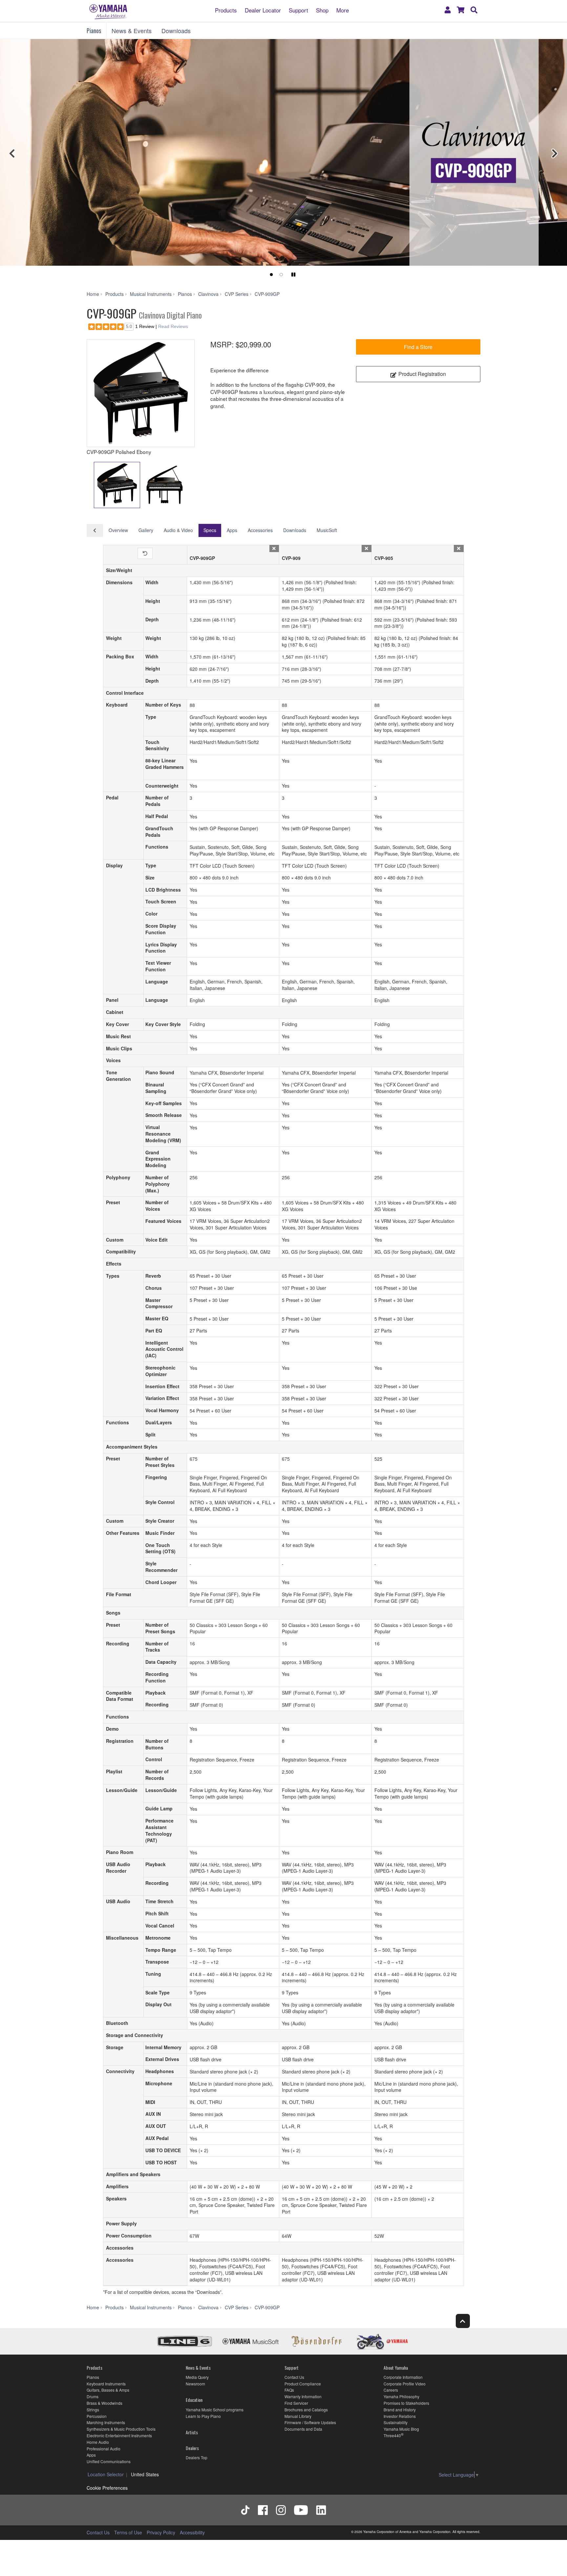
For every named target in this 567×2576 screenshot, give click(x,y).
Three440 (392, 2435)
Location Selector (106, 2474)
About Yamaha (396, 2368)
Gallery (146, 530)
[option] (141, 393)
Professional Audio (104, 2449)
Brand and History (400, 2410)
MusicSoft (327, 530)
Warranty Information (303, 2396)
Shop (322, 10)
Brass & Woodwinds (105, 2403)
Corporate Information (403, 2377)
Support (298, 10)
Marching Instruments (106, 2422)
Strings (93, 2410)
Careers (391, 2390)
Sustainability (396, 2422)
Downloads (176, 31)
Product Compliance (303, 2384)
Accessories (260, 530)
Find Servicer (296, 2403)
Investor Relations (400, 2416)
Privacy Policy (161, 2532)
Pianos (94, 31)
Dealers (192, 2448)
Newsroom (195, 2384)
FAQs (289, 2390)
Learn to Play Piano (203, 2416)
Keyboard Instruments (106, 2384)
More (343, 10)
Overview (118, 530)
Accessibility (192, 2532)
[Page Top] (463, 2321)
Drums (93, 2396)
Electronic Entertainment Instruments (119, 2435)
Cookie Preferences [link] (107, 2488)
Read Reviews (173, 326)
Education (194, 2400)
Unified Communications (109, 2461)
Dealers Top (197, 2457)
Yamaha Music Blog (401, 2429)
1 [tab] (271, 275)
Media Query (197, 2377)
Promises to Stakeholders (406, 2403)
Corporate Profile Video (405, 2384)
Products (226, 10)
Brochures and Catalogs (306, 2410)
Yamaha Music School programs (215, 2410)
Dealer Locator (263, 10)
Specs (210, 530)
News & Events (132, 31)
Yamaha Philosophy (401, 2396)
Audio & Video (178, 530)
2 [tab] (281, 275)
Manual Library (298, 2416)
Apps (232, 530)
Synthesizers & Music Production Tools (121, 2429)
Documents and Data (303, 2429)
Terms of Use (128, 2532)
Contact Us (294, 2377)
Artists (192, 2432)
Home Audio (98, 2442)
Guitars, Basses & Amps (108, 2390)
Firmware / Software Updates (310, 2422)
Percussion (97, 2416)
